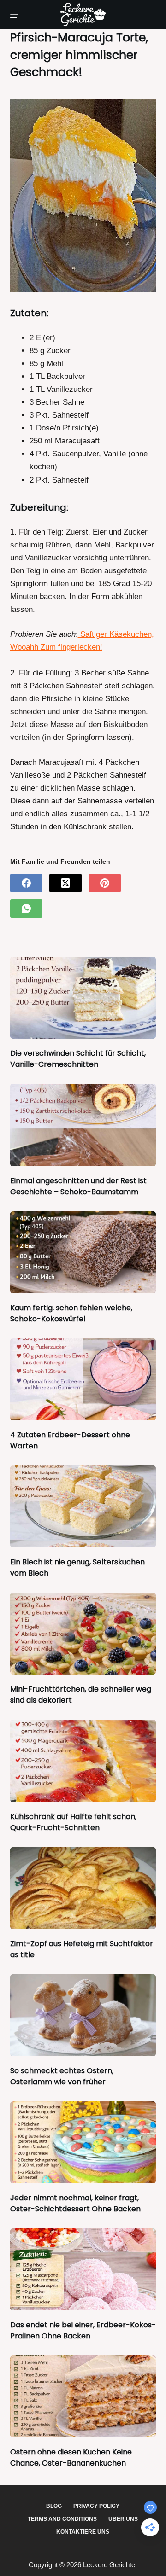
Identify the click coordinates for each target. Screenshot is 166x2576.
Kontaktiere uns (83, 2532)
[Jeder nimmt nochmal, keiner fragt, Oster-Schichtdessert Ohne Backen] (83, 2142)
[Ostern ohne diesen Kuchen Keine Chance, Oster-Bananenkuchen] (83, 2396)
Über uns (123, 2519)
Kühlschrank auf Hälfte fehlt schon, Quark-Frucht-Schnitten (73, 1822)
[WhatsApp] (26, 908)
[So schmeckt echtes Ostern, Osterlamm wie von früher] (83, 2015)
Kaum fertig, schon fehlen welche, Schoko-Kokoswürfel (71, 1313)
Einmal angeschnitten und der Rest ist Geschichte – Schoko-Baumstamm (78, 1186)
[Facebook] (26, 883)
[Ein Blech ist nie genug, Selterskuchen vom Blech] (83, 1506)
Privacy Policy (96, 2506)
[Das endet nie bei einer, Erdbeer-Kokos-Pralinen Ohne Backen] (83, 2269)
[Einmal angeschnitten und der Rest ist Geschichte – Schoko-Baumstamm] (83, 1125)
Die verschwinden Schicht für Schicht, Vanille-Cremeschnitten (78, 1059)
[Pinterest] (105, 883)
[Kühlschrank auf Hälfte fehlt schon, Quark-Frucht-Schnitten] (83, 1761)
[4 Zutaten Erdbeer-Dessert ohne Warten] (83, 1379)
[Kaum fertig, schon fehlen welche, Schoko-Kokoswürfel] (83, 1252)
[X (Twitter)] (65, 883)
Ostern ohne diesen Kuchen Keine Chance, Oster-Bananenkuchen (71, 2457)
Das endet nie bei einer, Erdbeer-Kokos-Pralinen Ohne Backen (83, 2330)
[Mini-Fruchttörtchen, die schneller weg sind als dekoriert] (83, 1634)
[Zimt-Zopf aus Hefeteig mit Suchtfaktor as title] (83, 1888)
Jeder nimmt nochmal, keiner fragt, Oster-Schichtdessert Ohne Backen (75, 2203)
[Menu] (14, 15)
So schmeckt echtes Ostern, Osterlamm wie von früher (62, 2076)
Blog (54, 2506)
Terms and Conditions (62, 2519)
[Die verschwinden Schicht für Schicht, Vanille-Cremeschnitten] (83, 998)
